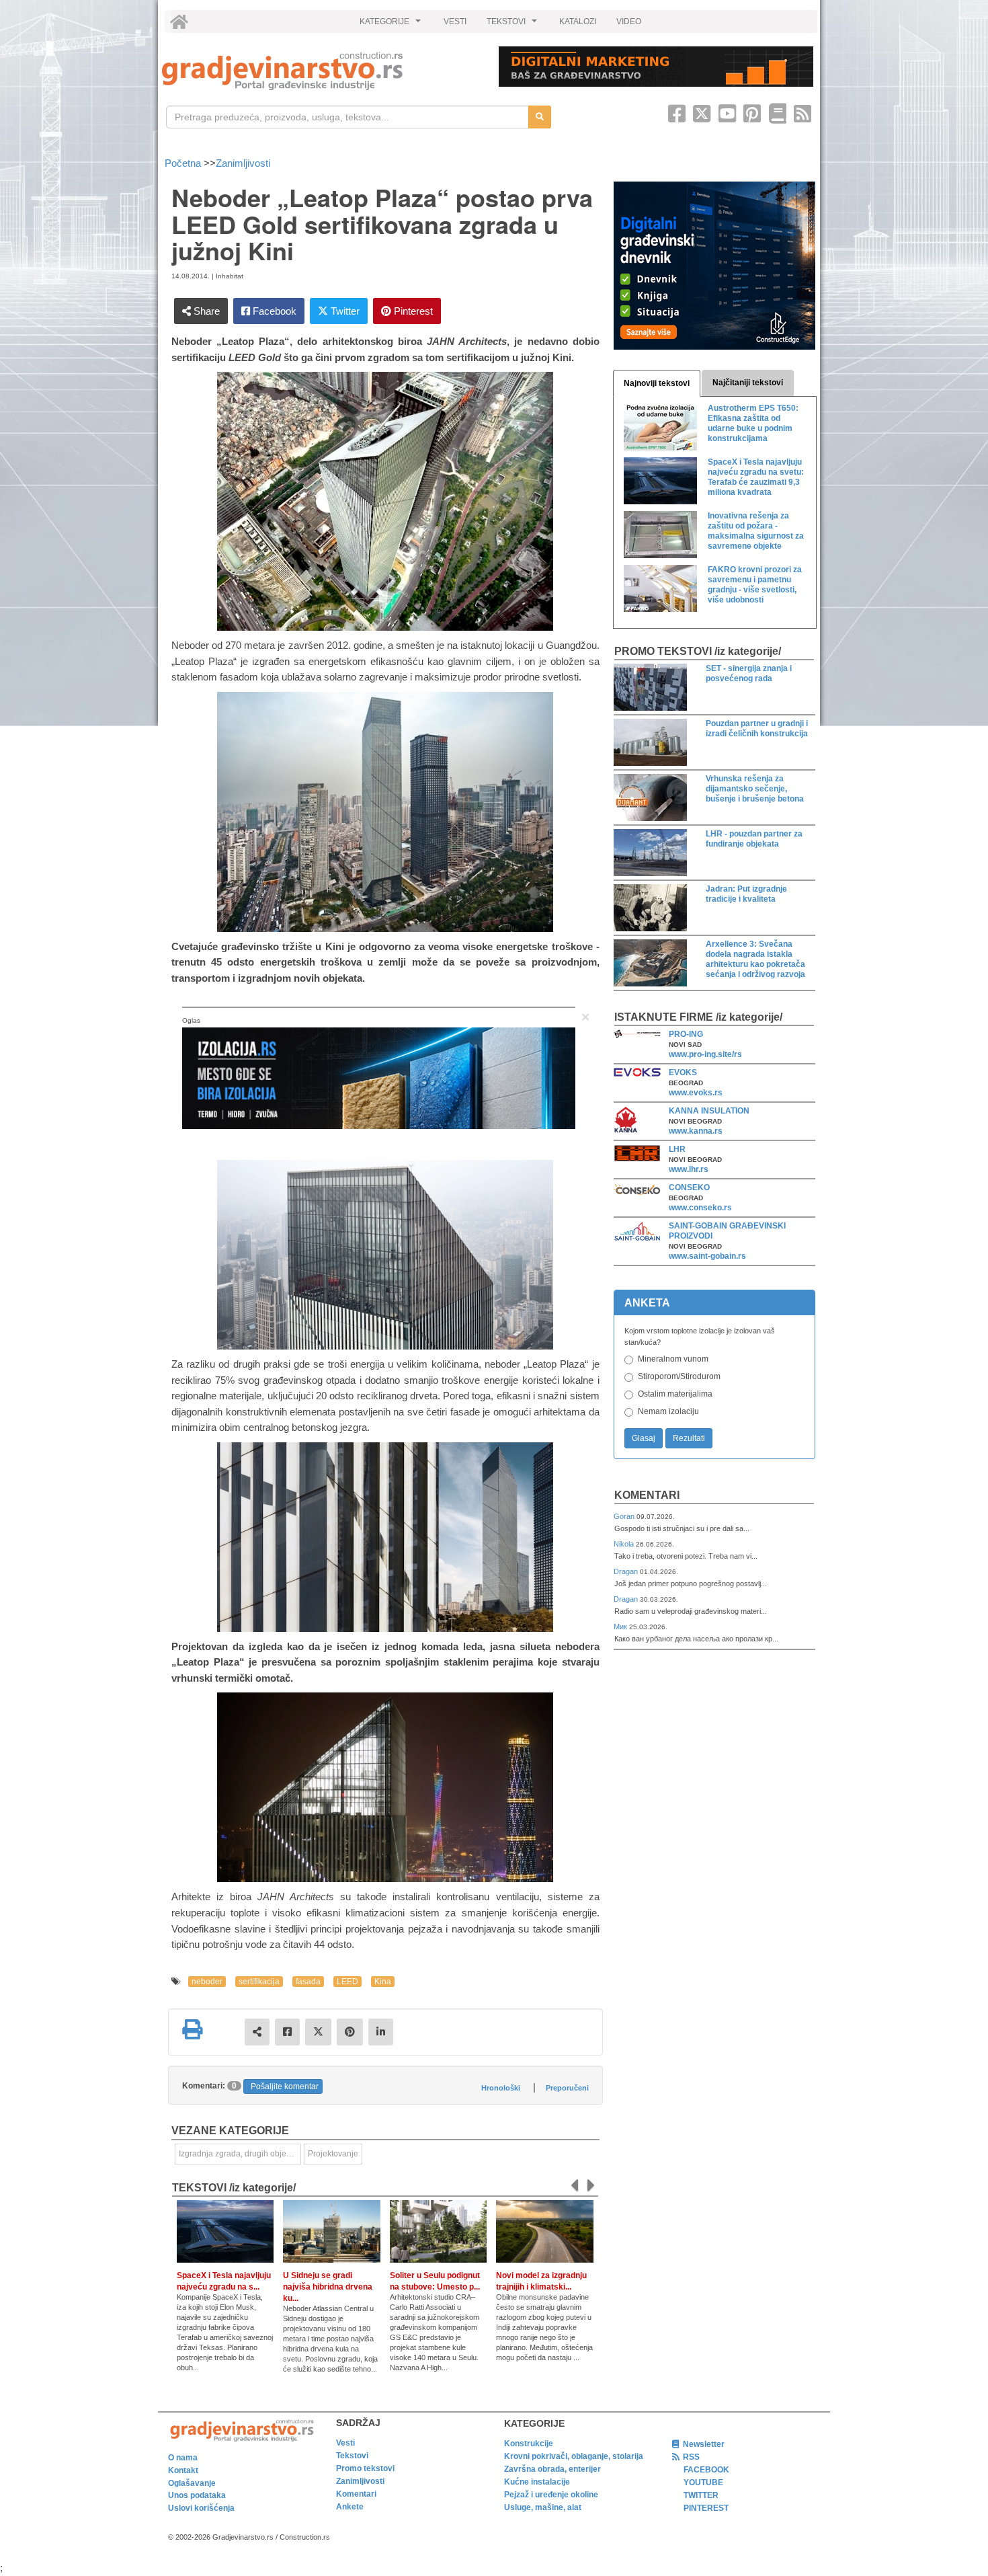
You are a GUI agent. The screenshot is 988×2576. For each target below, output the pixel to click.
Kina (383, 1982)
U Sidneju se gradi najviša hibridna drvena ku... (328, 2287)
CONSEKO (689, 1187)
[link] (321, 71)
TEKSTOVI (513, 25)
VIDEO (629, 22)
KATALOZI (578, 22)
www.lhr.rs (689, 1169)
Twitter (344, 311)
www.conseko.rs (700, 1208)
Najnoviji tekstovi (657, 383)
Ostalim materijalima (675, 1394)
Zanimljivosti (243, 163)
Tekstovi (352, 2456)
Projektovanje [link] (333, 2154)
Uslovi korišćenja (201, 2508)
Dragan (627, 1571)
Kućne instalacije (537, 2482)
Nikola (625, 1544)
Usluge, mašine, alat (543, 2507)
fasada (308, 1982)
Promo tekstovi (365, 2468)
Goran (625, 1516)
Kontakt (183, 2470)
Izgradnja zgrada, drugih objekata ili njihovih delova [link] (240, 2154)
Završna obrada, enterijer (552, 2469)
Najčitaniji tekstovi (748, 383)
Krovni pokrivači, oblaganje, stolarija (574, 2456)
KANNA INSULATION (709, 1111)
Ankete (350, 2507)
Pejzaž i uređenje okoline (551, 2495)
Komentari (647, 1495)
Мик (621, 1627)
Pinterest (412, 311)
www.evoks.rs (696, 1093)
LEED (347, 1982)
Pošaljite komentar (285, 2086)
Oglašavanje (192, 2483)
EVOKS (683, 1072)
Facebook (273, 311)
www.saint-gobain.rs (707, 1256)
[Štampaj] (192, 2029)
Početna (184, 163)
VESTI (455, 22)
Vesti (345, 2443)
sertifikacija (259, 1982)
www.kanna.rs (696, 1131)
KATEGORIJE (392, 25)
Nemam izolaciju (668, 1411)
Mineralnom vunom (673, 1359)
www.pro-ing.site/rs (705, 1054)
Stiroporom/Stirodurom (679, 1376)
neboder (207, 1982)
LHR (677, 1149)
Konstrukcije (529, 2444)
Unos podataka (197, 2495)
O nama (183, 2458)
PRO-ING (686, 1034)
